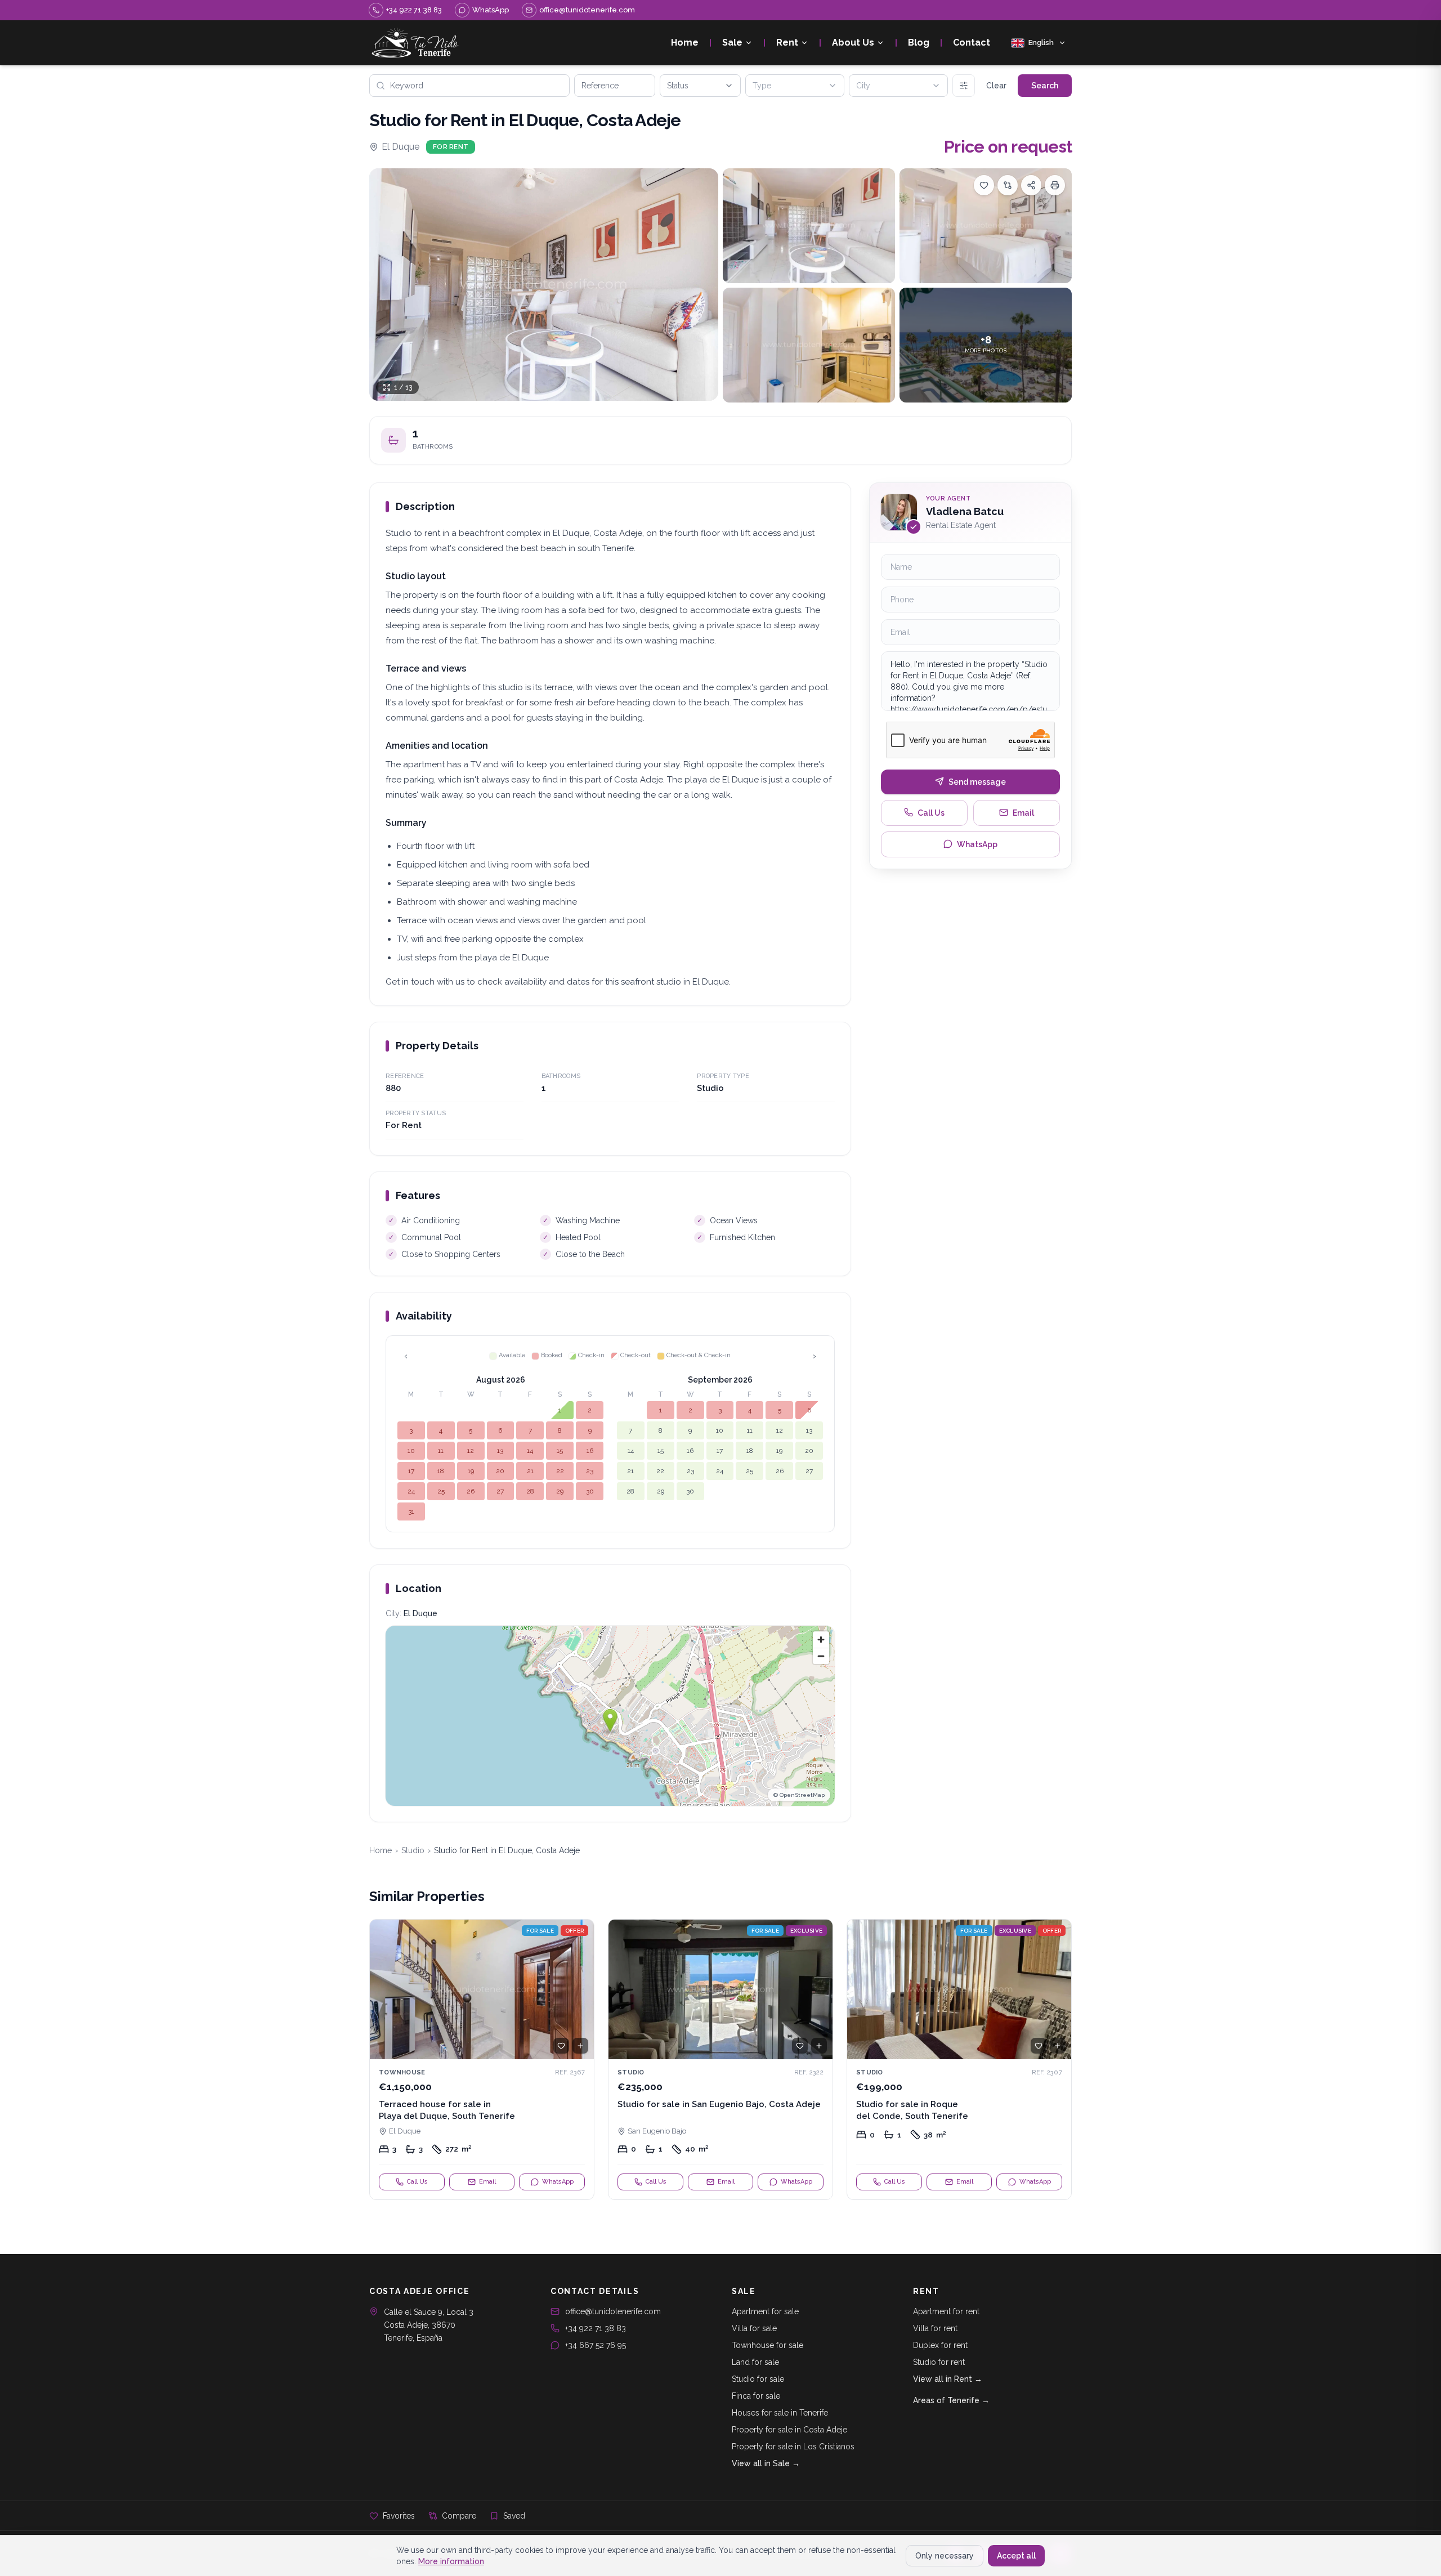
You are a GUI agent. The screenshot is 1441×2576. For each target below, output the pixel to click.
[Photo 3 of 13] (986, 226)
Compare (459, 2516)
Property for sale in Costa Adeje (789, 2430)
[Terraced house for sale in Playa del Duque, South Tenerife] (482, 2060)
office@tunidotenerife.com (613, 2311)
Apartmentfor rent (946, 2311)
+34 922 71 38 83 (596, 2328)
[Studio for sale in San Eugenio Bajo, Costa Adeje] (720, 2060)
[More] (964, 86)
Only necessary (945, 2556)
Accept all (1016, 2556)
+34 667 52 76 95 (596, 2345)
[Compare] (1008, 185)
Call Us (931, 812)
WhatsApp (977, 844)
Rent (787, 43)
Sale (732, 43)
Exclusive (806, 1931)
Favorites (399, 2516)
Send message (977, 781)
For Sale (540, 1931)
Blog (919, 43)
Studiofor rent (939, 2362)
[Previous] (383, 1989)
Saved (514, 2516)
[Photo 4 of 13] (809, 345)
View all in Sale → (766, 2463)
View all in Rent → (948, 2379)
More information (451, 2561)
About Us (853, 43)
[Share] (1031, 185)
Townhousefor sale (768, 2345)
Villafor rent (935, 2328)
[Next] (580, 1989)
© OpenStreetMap (799, 1795)
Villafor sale (754, 2328)
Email (1023, 812)
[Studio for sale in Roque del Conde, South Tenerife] (959, 2060)
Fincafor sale (756, 2396)
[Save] (984, 185)
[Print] (1055, 185)
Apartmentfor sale (765, 2311)
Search (1045, 86)
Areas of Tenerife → (951, 2400)
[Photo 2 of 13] (809, 226)
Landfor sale (755, 2362)
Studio (413, 1850)
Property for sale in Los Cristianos (793, 2447)
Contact (972, 43)
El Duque (400, 147)
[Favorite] (561, 2046)
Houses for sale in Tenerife (780, 2413)
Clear (996, 86)
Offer (574, 1931)
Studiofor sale (758, 2379)
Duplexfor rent (940, 2345)
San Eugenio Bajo (657, 2131)
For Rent (451, 147)
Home (685, 43)
